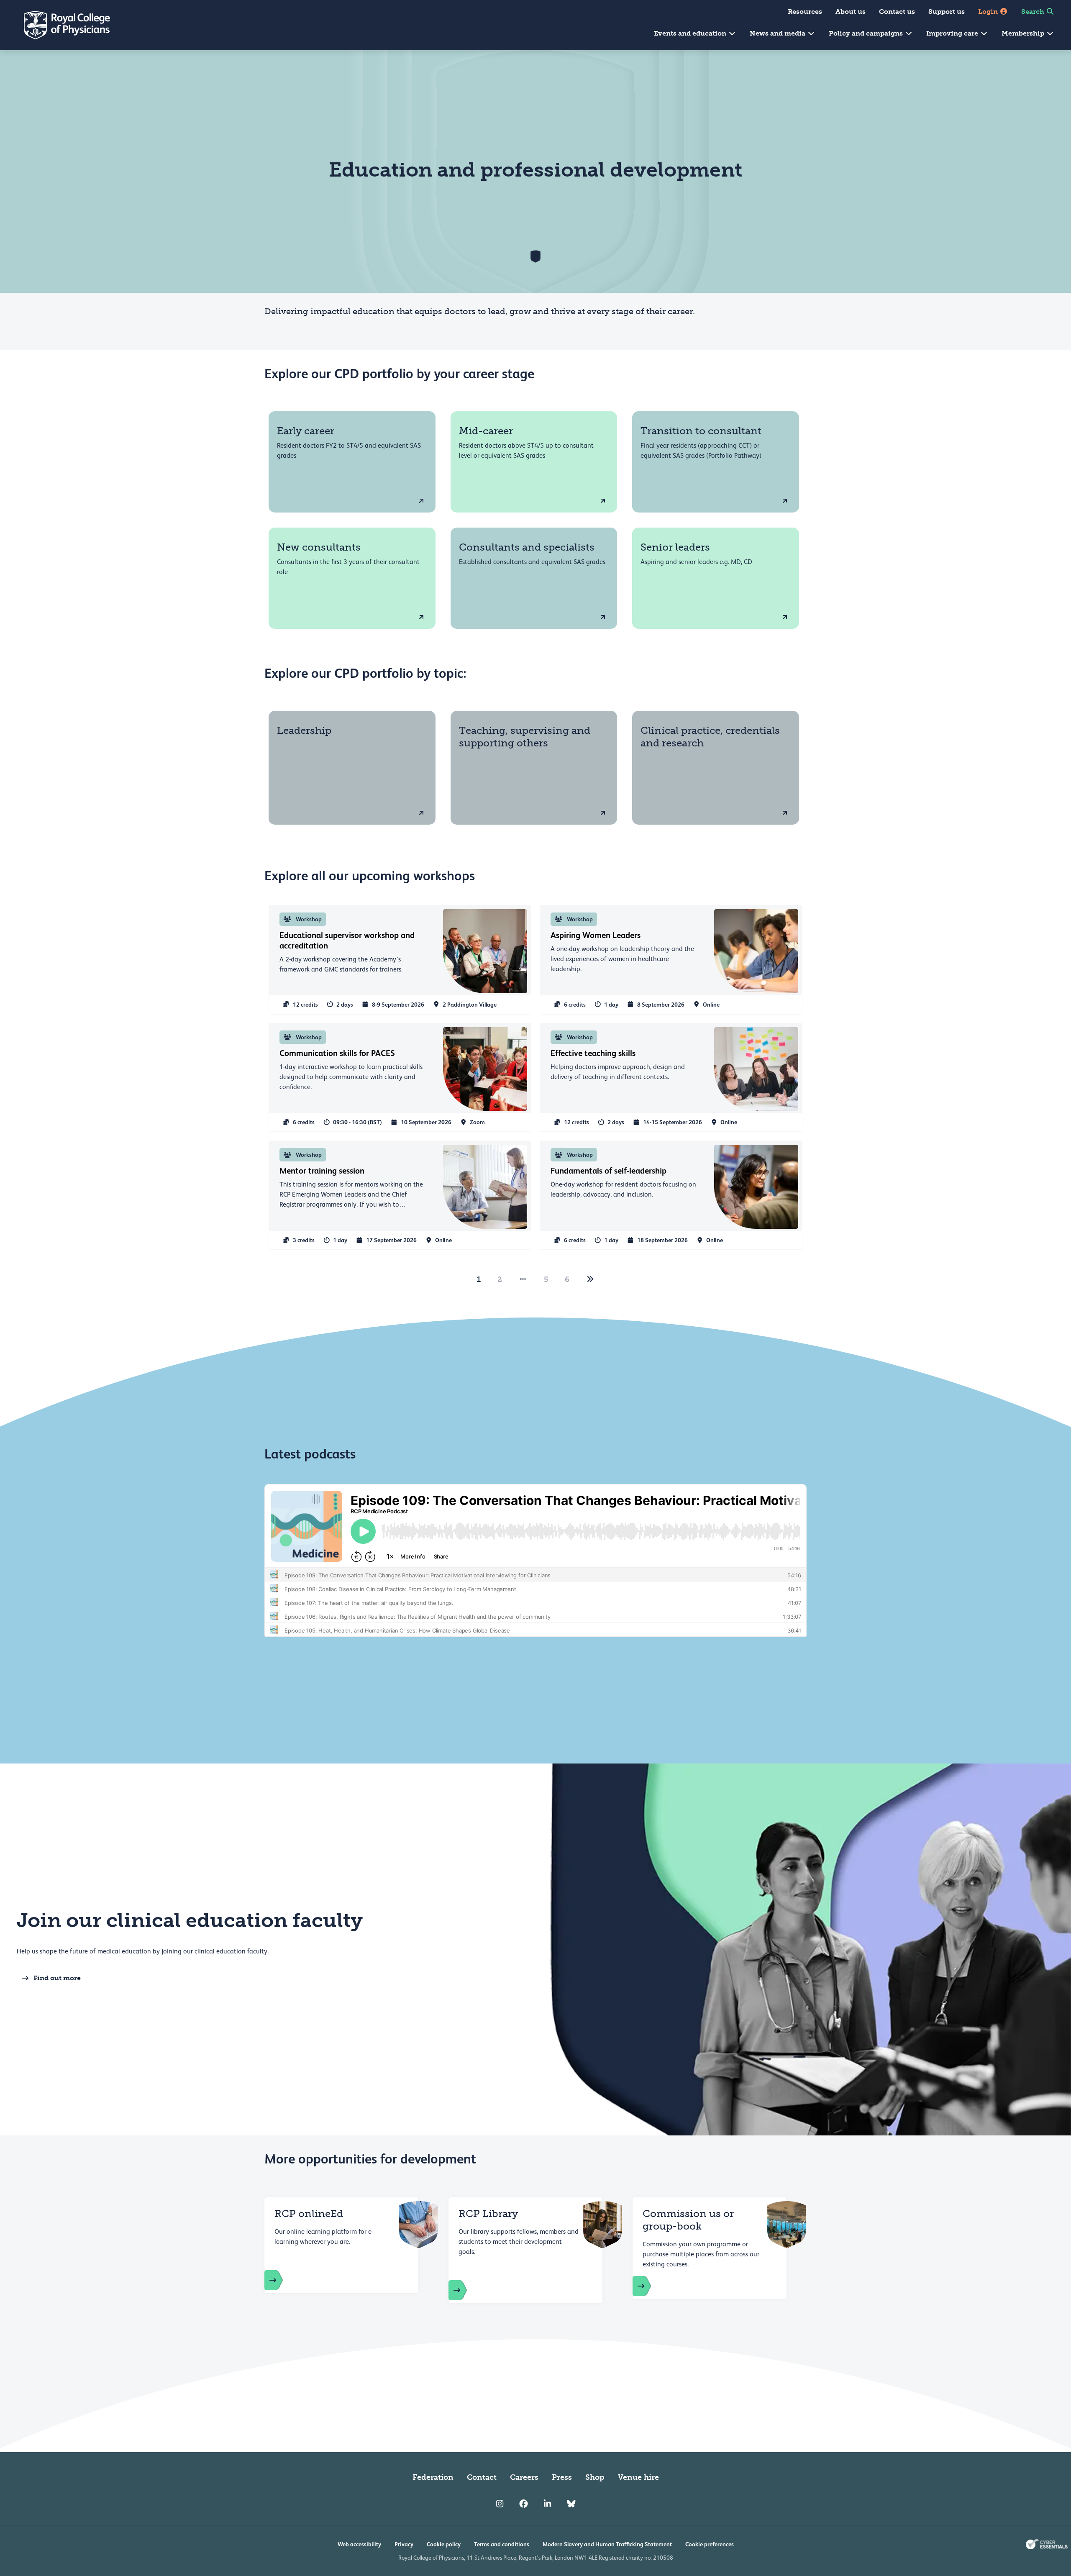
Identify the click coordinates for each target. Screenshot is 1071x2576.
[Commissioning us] (650, 2286)
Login (989, 12)
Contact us (897, 12)
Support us (947, 12)
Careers (524, 2477)
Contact (482, 2477)
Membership (1024, 33)
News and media (778, 33)
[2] (590, 1279)
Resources (805, 12)
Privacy (404, 2544)
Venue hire (638, 2477)
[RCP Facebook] (524, 2504)
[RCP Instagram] (500, 2504)
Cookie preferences (710, 2544)
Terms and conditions (502, 2544)
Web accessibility (359, 2544)
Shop (595, 2477)
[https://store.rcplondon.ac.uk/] (282, 2280)
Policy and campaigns (867, 33)
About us (851, 12)
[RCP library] (466, 2290)
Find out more (57, 1978)
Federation (433, 2477)
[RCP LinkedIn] (547, 2504)
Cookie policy (444, 2544)
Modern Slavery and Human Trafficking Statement (607, 2544)
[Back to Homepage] (61, 25)
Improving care (953, 33)
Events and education (691, 33)
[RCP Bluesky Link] (571, 2504)
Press (562, 2477)
